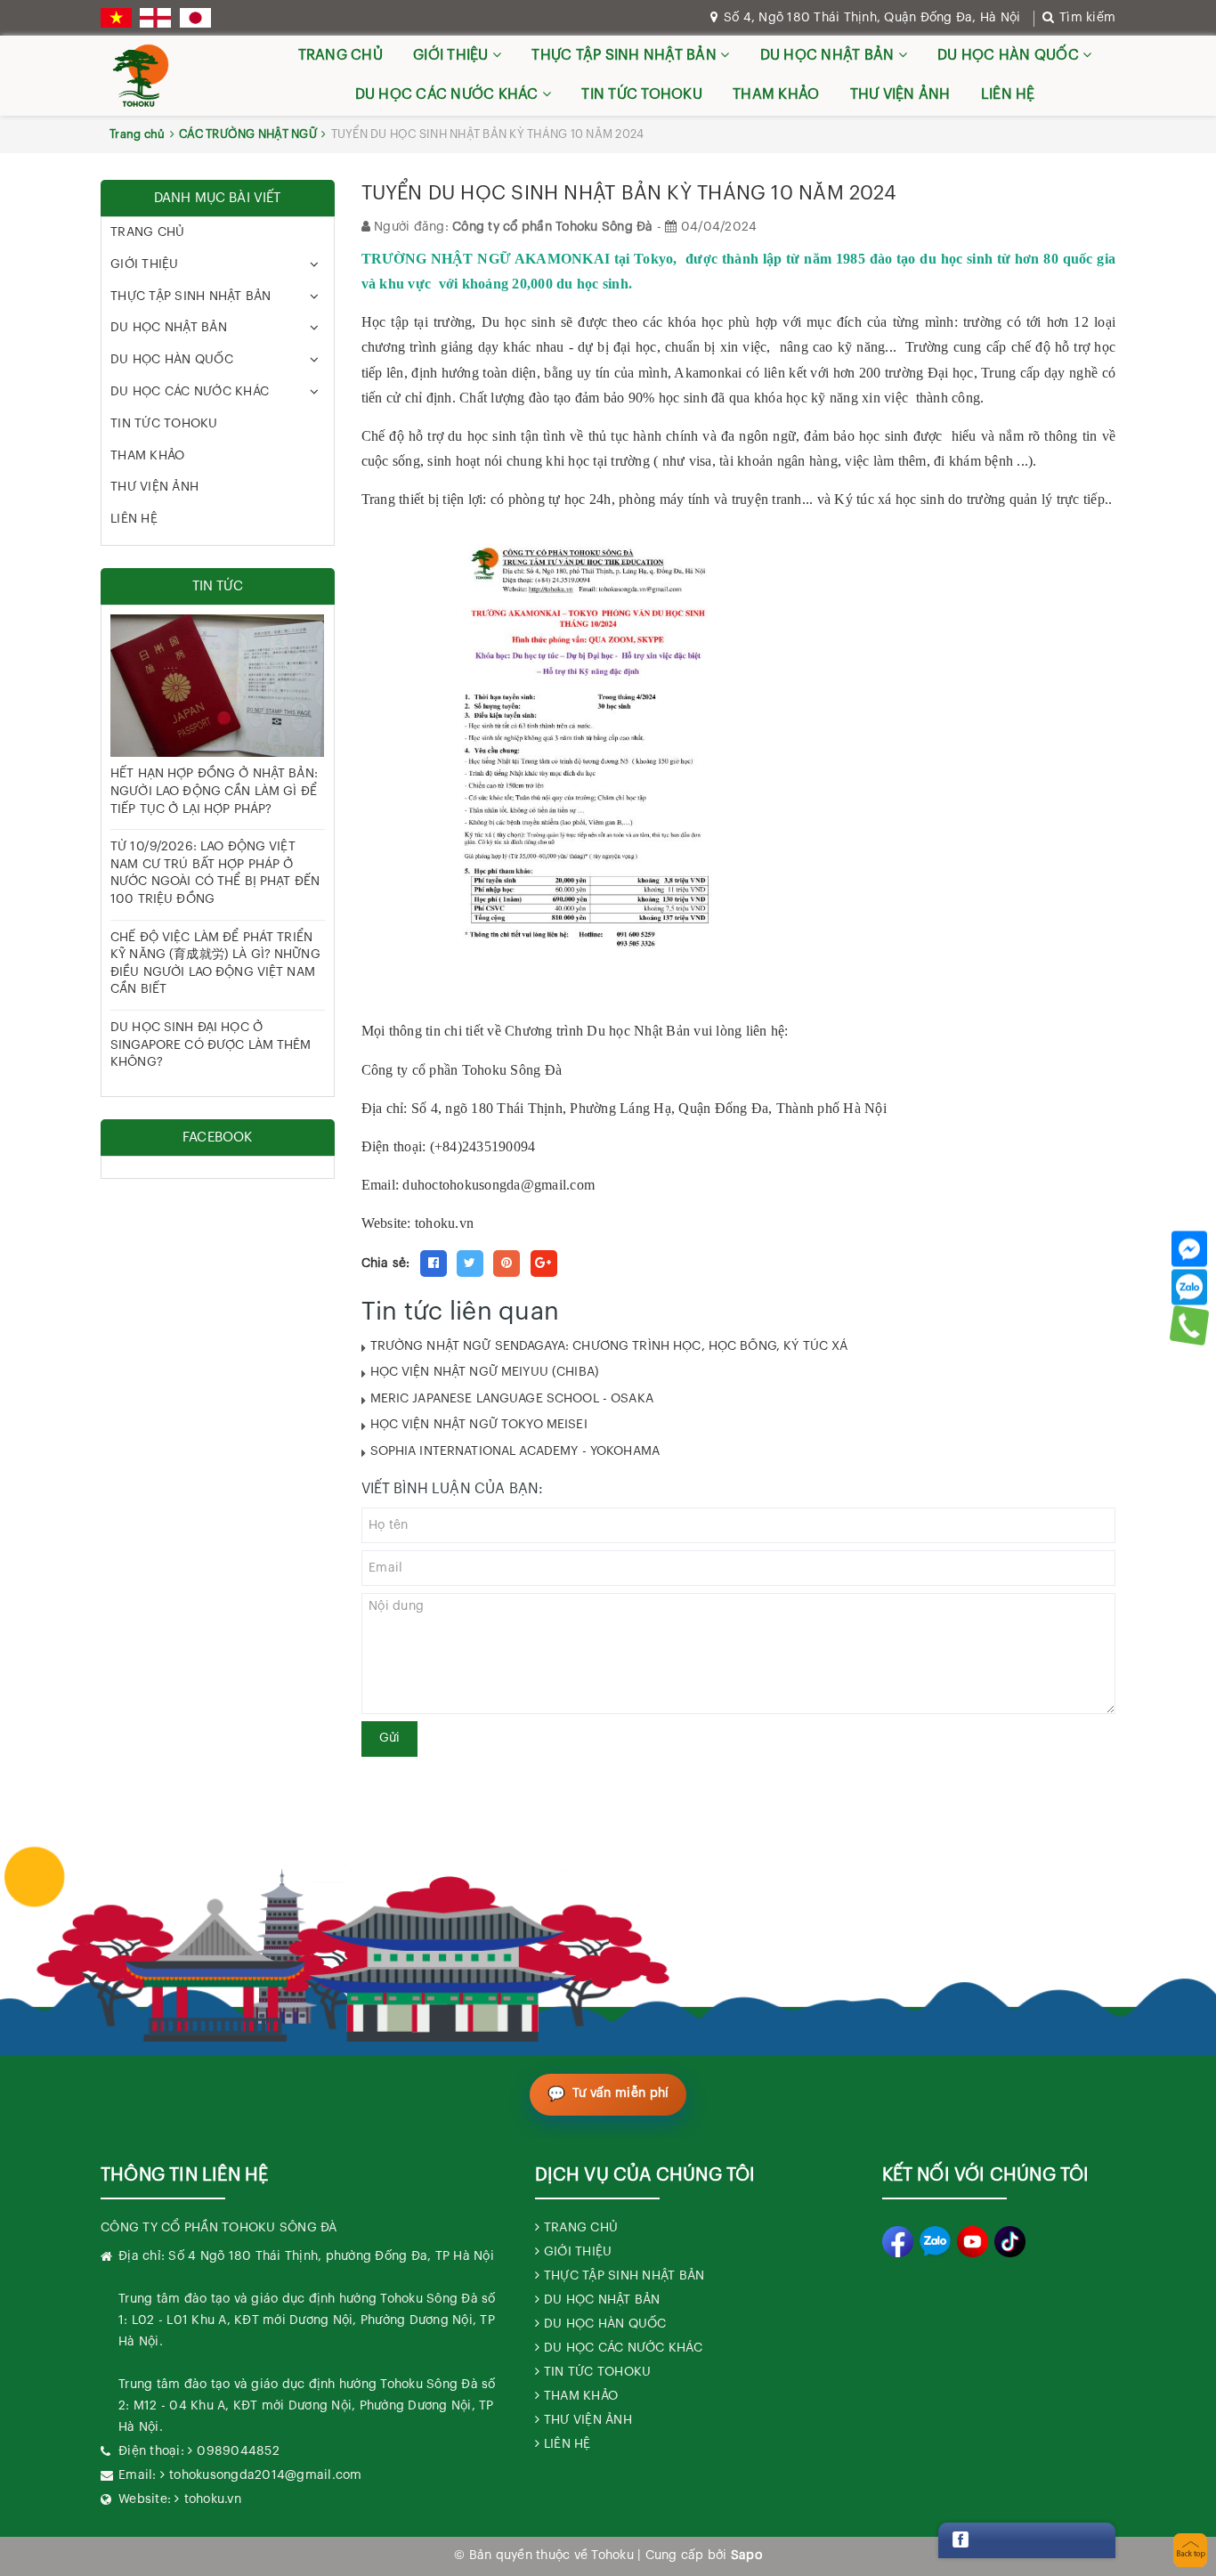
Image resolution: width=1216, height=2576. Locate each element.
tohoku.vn (213, 2499)
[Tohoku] (141, 76)
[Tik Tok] (1010, 2242)
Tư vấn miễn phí (621, 2093)
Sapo (746, 2556)
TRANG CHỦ (340, 55)
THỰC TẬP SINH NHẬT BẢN (626, 55)
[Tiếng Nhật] (195, 18)
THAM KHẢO (776, 94)
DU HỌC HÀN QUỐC (1010, 55)
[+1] (544, 1264)
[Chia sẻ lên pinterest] (507, 1264)
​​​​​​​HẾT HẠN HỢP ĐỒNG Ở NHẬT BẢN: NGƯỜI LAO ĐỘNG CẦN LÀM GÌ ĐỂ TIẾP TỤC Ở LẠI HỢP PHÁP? (214, 791)
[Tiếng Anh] (155, 18)
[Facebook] (1189, 1248)
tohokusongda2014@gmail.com (266, 2475)
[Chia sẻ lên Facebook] (434, 1264)
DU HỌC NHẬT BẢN (829, 55)
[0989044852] (1190, 1325)
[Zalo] (1189, 1287)
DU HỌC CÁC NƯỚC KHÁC (449, 94)
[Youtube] (973, 2242)
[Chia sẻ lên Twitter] (470, 1264)
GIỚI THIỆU (453, 55)
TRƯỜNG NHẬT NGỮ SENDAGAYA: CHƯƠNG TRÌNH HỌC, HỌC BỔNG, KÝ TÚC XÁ (609, 1346)
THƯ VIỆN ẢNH (900, 94)
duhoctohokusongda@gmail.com (499, 1185)
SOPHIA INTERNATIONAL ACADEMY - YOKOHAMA (515, 1451)
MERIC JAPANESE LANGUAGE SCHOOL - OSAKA (512, 1399)
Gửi (389, 1738)
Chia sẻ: (386, 1264)
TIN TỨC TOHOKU (642, 94)
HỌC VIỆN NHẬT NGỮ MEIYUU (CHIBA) (485, 1372)
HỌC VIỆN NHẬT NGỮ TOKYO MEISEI (479, 1425)
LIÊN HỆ (1008, 94)
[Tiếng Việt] (116, 18)
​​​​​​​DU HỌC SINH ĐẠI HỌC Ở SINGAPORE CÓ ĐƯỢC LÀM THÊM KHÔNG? (211, 1045)
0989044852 (238, 2451)
